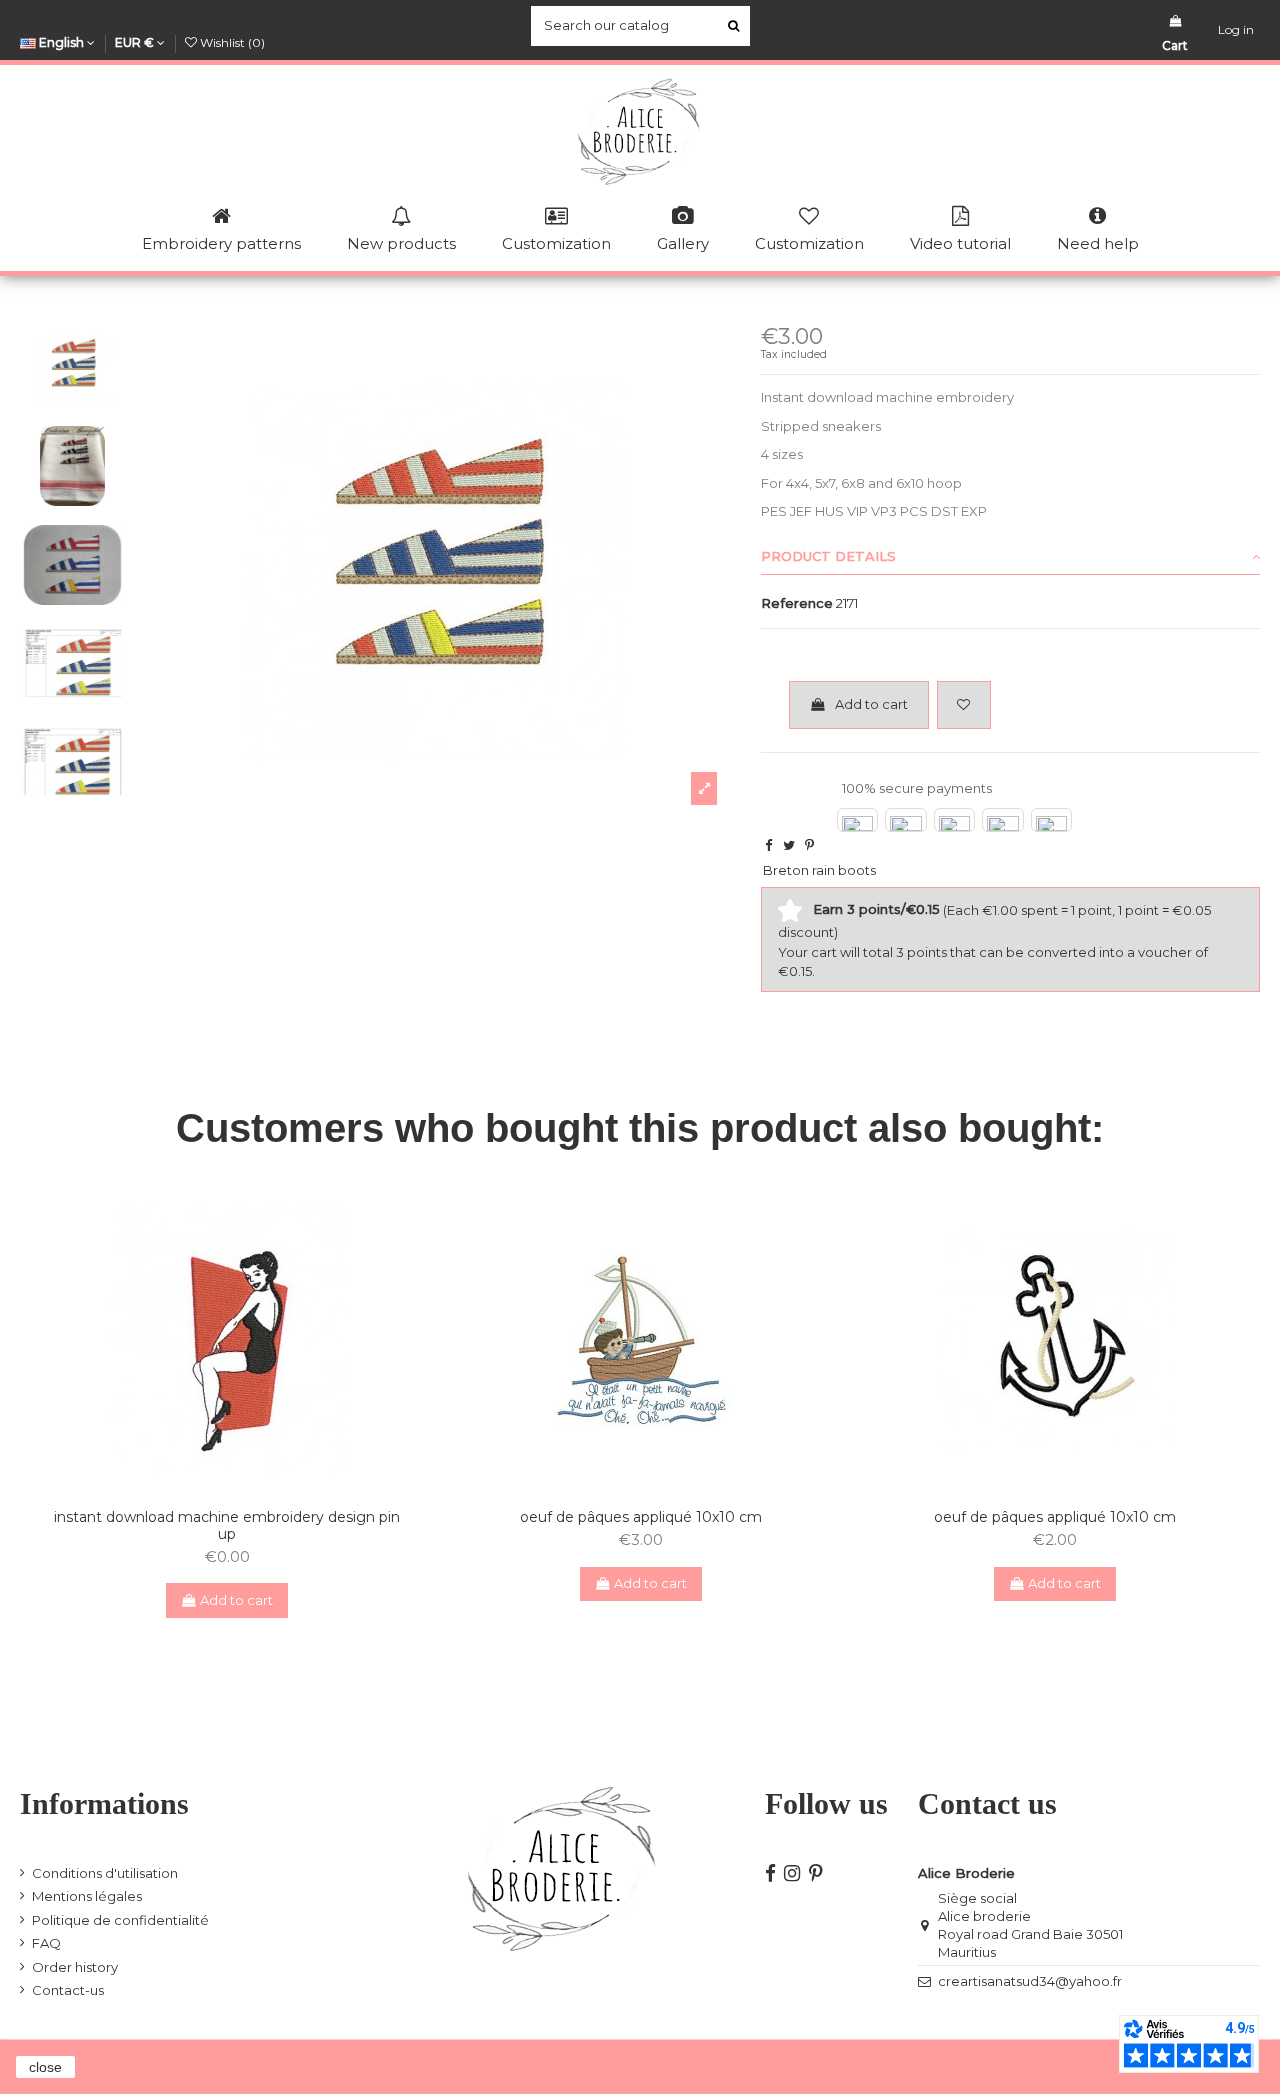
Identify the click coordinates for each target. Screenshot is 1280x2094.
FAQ (46, 1943)
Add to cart (871, 704)
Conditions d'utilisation (105, 1873)
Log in (1236, 29)
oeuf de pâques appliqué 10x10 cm (641, 1517)
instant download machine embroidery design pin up (227, 1525)
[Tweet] (789, 845)
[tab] (1010, 557)
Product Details (828, 556)
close (45, 2067)
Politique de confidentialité (120, 1920)
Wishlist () (231, 42)
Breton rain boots (819, 870)
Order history (75, 1967)
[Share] (768, 845)
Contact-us (68, 1990)
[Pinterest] (809, 845)
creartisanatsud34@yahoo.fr (1030, 1981)
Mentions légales (87, 1896)
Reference (797, 603)
